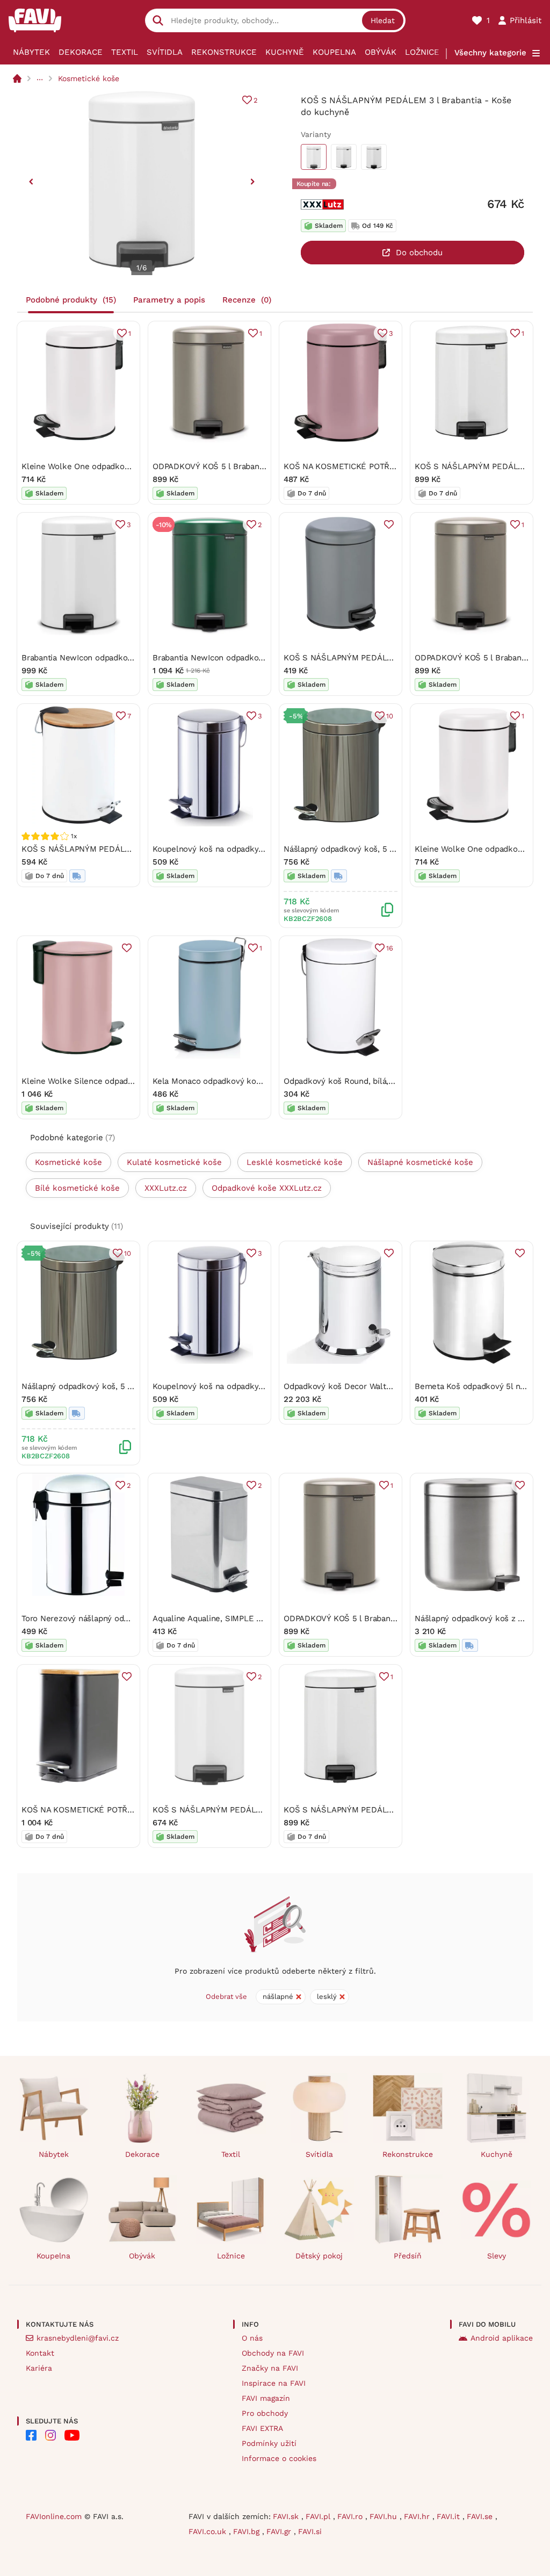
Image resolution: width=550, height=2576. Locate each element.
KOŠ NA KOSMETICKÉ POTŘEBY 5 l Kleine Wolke (376, 466)
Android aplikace (502, 2338)
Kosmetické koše (89, 78)
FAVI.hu (385, 2516)
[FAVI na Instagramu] (50, 2435)
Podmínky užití (269, 2443)
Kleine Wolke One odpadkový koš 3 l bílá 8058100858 (123, 466)
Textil (125, 52)
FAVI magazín (266, 2398)
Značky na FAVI (270, 2368)
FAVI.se (481, 2516)
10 (390, 716)
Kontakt (40, 2353)
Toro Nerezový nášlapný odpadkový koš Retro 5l (113, 1618)
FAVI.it (450, 2516)
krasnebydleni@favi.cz (78, 2338)
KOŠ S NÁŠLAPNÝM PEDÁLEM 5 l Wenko (361, 658)
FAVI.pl (319, 2516)
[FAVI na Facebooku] (31, 2435)
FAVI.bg (248, 2531)
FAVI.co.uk (209, 2531)
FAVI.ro (351, 2516)
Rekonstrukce (224, 52)
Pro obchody (265, 2413)
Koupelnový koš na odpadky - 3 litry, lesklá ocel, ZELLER (261, 849)
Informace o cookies (279, 2458)
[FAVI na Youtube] (72, 2435)
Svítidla (165, 52)
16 (390, 948)
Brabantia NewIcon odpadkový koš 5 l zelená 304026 (253, 658)
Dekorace (81, 52)
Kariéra (39, 2368)
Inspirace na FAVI (274, 2383)
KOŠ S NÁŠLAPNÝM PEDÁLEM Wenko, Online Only (118, 849)
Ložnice (422, 52)
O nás (252, 2338)
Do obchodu (419, 253)
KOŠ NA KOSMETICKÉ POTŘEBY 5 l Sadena (103, 1810)
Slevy (497, 2256)
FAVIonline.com (54, 2516)
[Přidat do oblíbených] (389, 524)
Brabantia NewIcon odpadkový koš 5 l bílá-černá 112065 (127, 658)
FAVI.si (310, 2531)
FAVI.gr (280, 2531)
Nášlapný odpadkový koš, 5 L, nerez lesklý (365, 849)
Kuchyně (285, 52)
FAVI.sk (287, 2516)
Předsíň (408, 2256)
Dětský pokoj (319, 2256)
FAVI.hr (418, 2516)
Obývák (381, 52)
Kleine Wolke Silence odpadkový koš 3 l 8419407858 (121, 1081)
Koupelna (334, 52)
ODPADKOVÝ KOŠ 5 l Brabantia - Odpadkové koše (247, 466)
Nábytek (31, 52)
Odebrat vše (226, 1996)
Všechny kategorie (490, 53)
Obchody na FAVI (273, 2353)
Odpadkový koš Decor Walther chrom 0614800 (371, 1386)
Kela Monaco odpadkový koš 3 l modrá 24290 (239, 1081)
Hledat (383, 20)
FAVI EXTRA (262, 2428)
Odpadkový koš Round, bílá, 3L (342, 1081)
